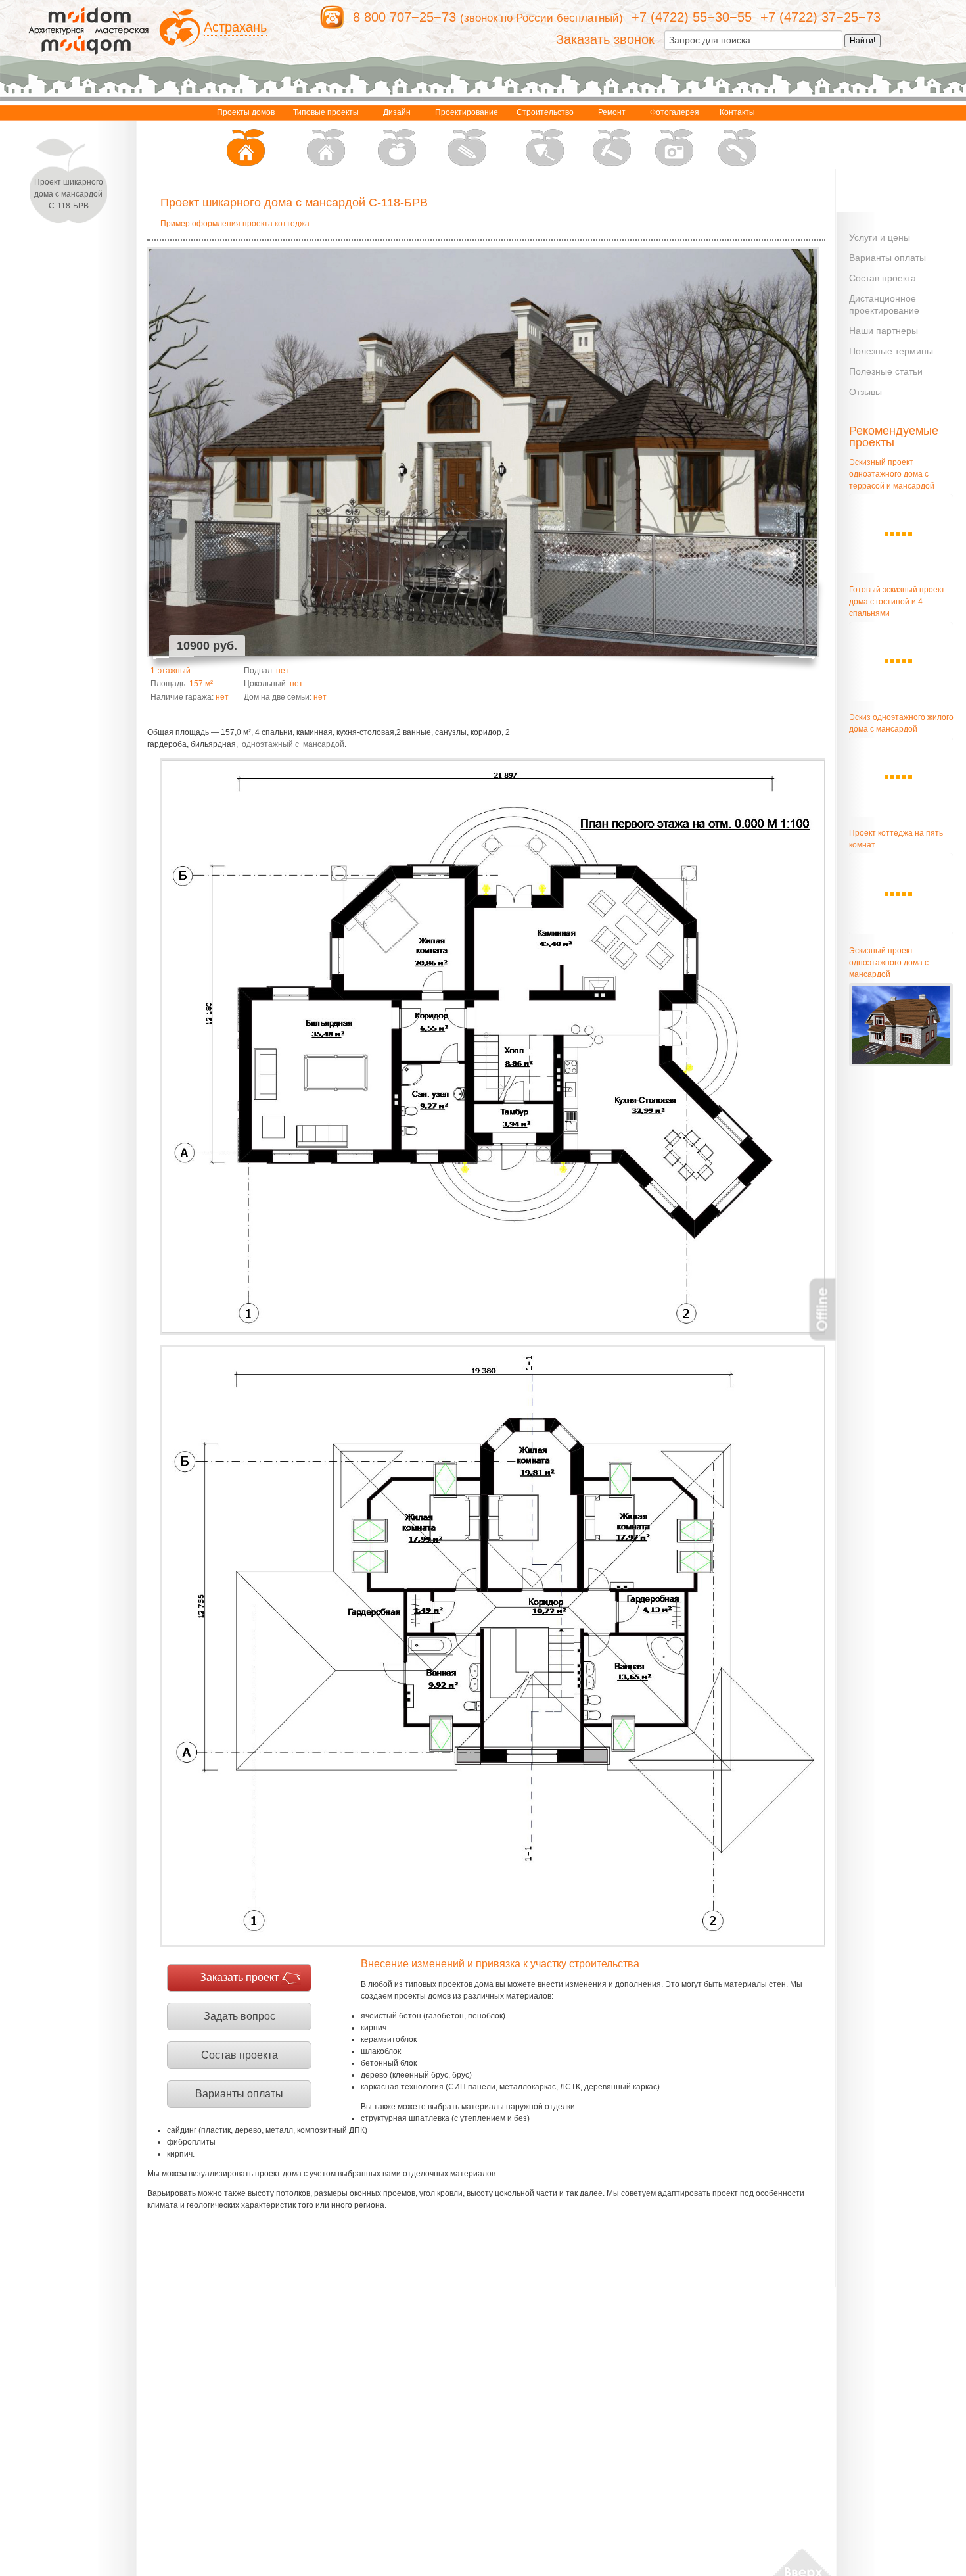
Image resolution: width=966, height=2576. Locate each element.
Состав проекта (240, 2055)
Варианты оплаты (239, 2094)
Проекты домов (246, 112)
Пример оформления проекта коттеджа (235, 224)
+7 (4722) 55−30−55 (692, 17)
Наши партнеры (884, 331)
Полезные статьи (886, 371)
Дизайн (397, 112)
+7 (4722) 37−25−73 (820, 17)
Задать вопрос (240, 2016)
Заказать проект (239, 1977)
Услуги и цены (880, 237)
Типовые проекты (326, 112)
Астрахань (235, 27)
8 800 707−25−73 (404, 17)
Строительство (545, 112)
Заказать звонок (605, 39)
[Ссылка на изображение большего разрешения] (493, 1047)
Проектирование (467, 112)
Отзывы (865, 392)
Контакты (737, 112)
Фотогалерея (675, 112)
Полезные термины (891, 351)
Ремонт (612, 112)
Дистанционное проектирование (884, 304)
